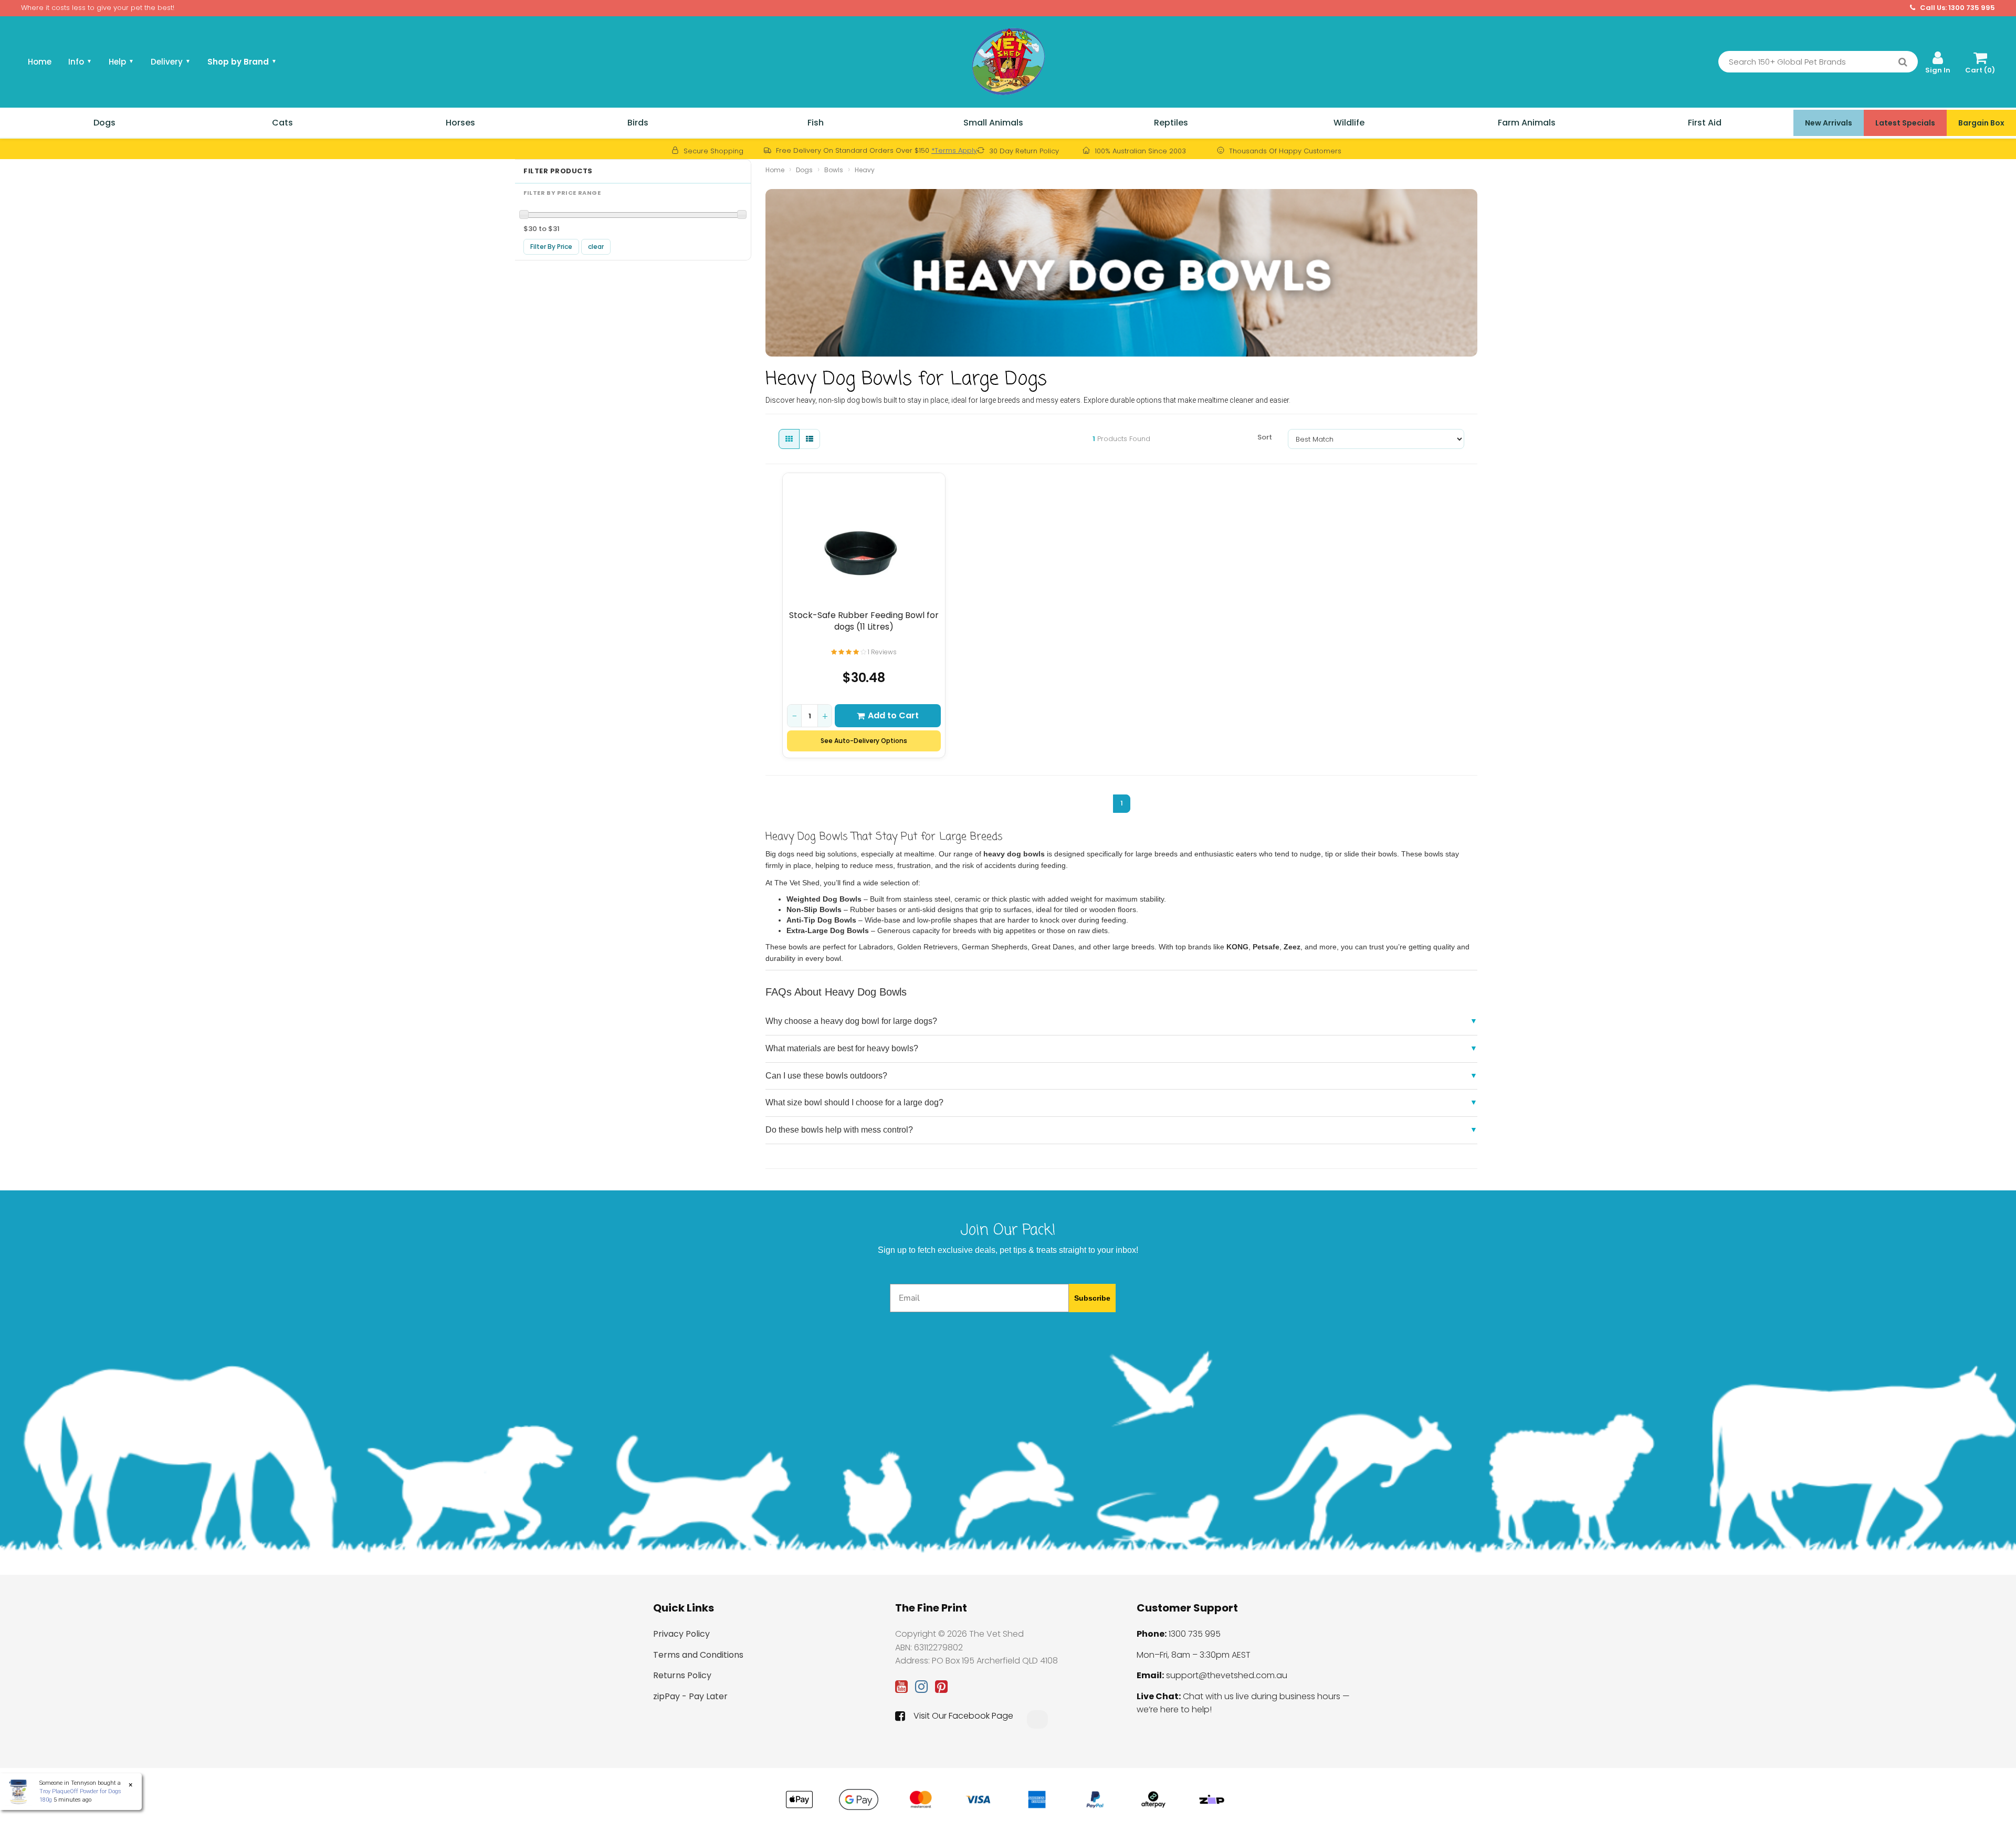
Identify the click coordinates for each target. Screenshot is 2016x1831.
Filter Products (558, 171)
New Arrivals (1829, 123)
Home (40, 62)
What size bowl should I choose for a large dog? (854, 1102)
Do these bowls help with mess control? (839, 1130)
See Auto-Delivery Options (864, 741)
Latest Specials (1905, 123)
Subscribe (1092, 1298)
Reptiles (1171, 123)
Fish (816, 123)
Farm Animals (1527, 123)
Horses (460, 123)
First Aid (1705, 123)
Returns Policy (682, 1675)
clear (596, 247)
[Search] (1903, 62)
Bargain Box (1981, 123)
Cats (282, 123)
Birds (638, 123)
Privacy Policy (681, 1634)
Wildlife (1349, 123)
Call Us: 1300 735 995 (1957, 8)
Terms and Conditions (698, 1655)
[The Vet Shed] (1008, 61)
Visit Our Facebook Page (963, 1716)
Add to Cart (893, 715)
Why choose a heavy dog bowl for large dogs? (851, 1021)
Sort (1265, 437)
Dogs (104, 123)
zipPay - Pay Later (690, 1696)
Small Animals (993, 123)
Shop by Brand (242, 62)
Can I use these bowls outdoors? (826, 1076)
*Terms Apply (954, 150)
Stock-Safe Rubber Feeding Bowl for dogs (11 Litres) (864, 621)
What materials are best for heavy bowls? (842, 1048)
